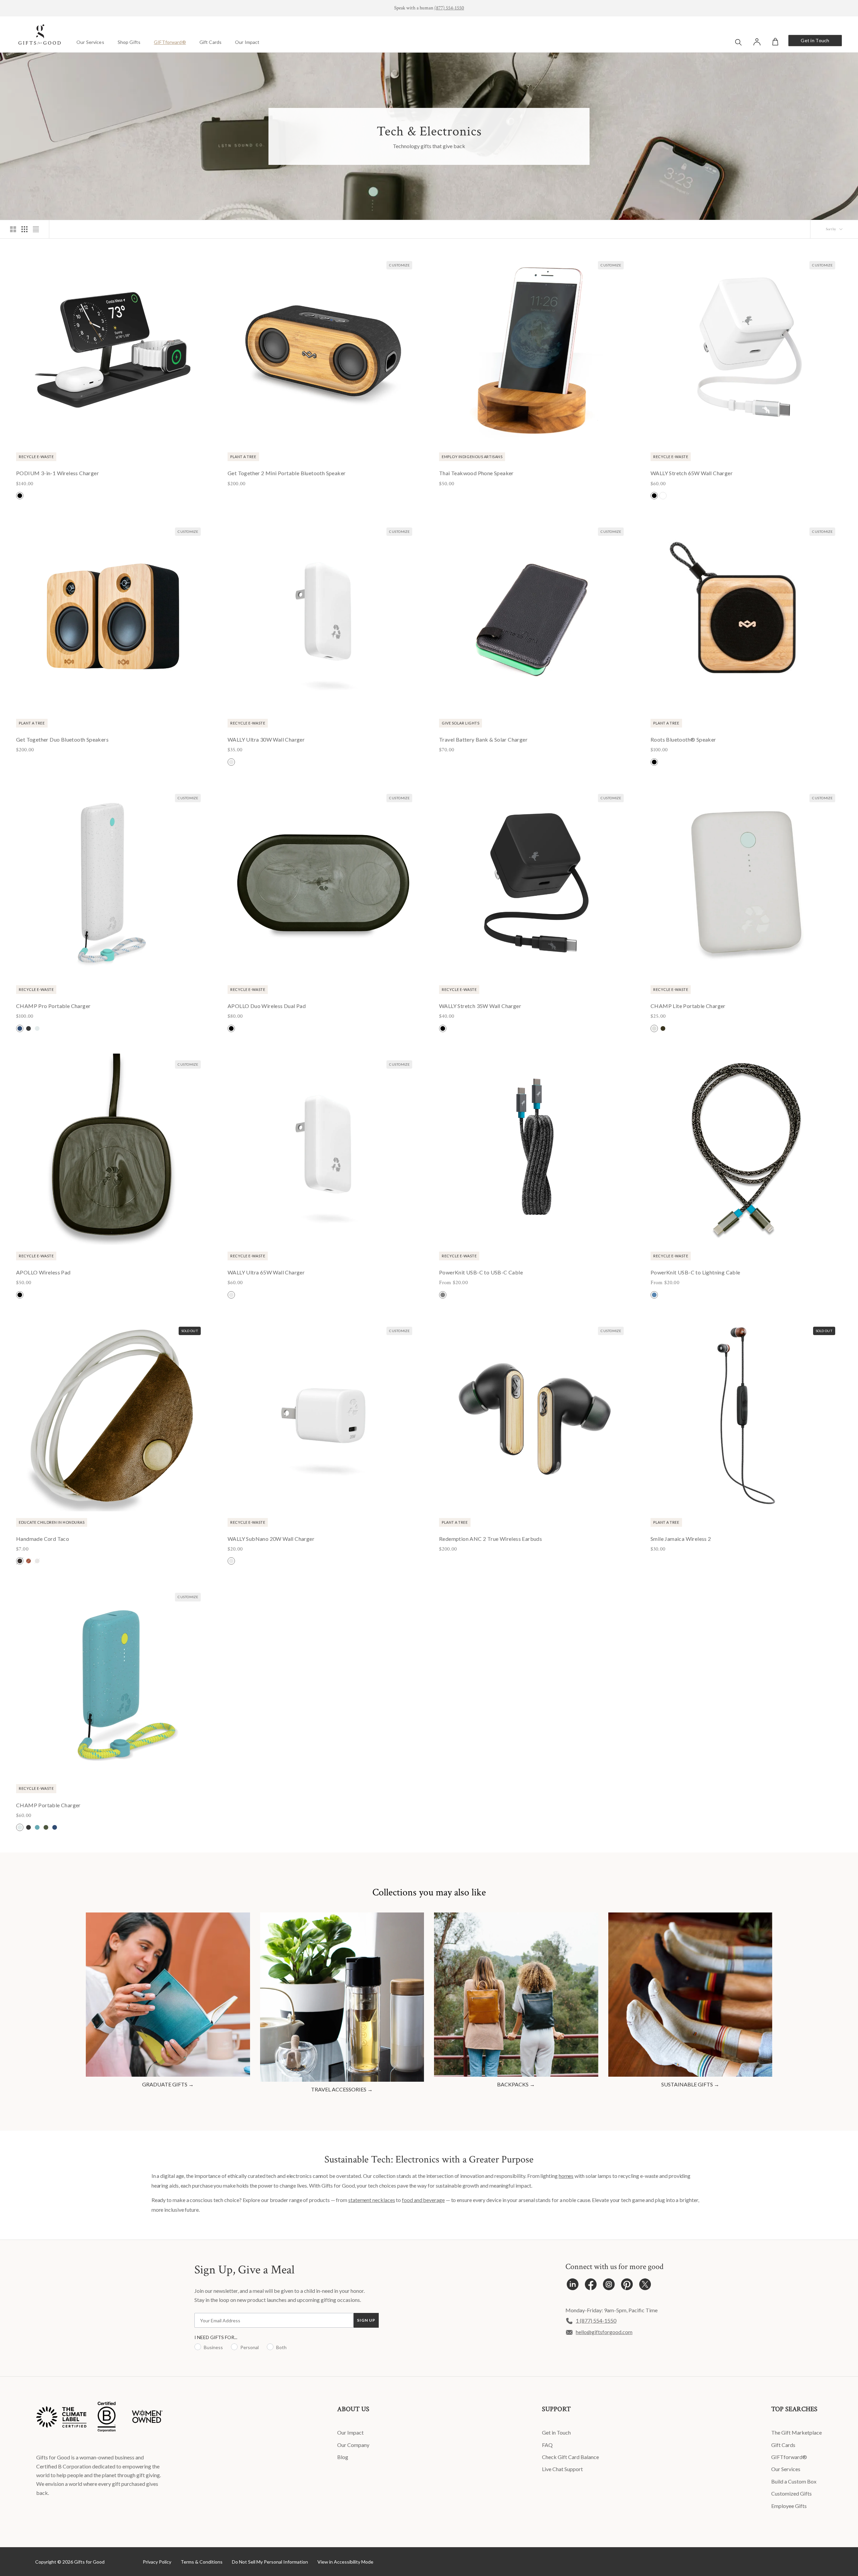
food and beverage (423, 2200)
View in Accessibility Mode (345, 2562)
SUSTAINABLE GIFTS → (690, 2084)
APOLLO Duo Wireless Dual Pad (267, 1006)
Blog (343, 2457)
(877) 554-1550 (449, 8)
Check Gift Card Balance (570, 2457)
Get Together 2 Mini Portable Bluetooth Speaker (287, 473)
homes (566, 2176)
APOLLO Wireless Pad (43, 1272)
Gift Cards (210, 42)
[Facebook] (591, 2286)
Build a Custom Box (794, 2481)
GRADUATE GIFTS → (168, 2084)
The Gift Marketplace (796, 2432)
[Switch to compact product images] (36, 229)
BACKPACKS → (516, 2084)
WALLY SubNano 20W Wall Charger (271, 1539)
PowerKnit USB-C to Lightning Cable (695, 1272)
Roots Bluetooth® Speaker (683, 739)
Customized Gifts (791, 2493)
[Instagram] (609, 2286)
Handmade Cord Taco (43, 1539)
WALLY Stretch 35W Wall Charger (480, 1006)
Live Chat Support (562, 2469)
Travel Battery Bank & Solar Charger (483, 739)
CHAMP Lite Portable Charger (688, 1006)
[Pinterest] (627, 2286)
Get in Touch (815, 40)
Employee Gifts (789, 2506)
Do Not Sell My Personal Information (270, 2562)
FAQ (547, 2445)
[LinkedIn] (573, 2286)
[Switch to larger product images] (13, 229)
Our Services (90, 42)
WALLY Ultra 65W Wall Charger (266, 1272)
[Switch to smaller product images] (24, 229)
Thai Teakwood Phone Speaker (476, 473)
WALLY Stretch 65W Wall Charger (692, 473)
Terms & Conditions (202, 2562)
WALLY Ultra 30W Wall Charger (266, 739)
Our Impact (247, 42)
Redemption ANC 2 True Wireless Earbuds (491, 1539)
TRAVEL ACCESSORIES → (342, 2089)
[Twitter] (645, 2286)
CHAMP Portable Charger (48, 1805)
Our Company (353, 2445)
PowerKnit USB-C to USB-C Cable (481, 1272)
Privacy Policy (157, 2562)
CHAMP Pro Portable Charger (53, 1006)
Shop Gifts (129, 42)
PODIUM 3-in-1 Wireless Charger (57, 473)
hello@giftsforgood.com (604, 2332)
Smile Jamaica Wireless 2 (681, 1539)
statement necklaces (372, 2200)
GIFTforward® (170, 42)
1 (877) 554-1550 (596, 2320)
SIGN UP (366, 2320)
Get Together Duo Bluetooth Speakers (62, 739)
